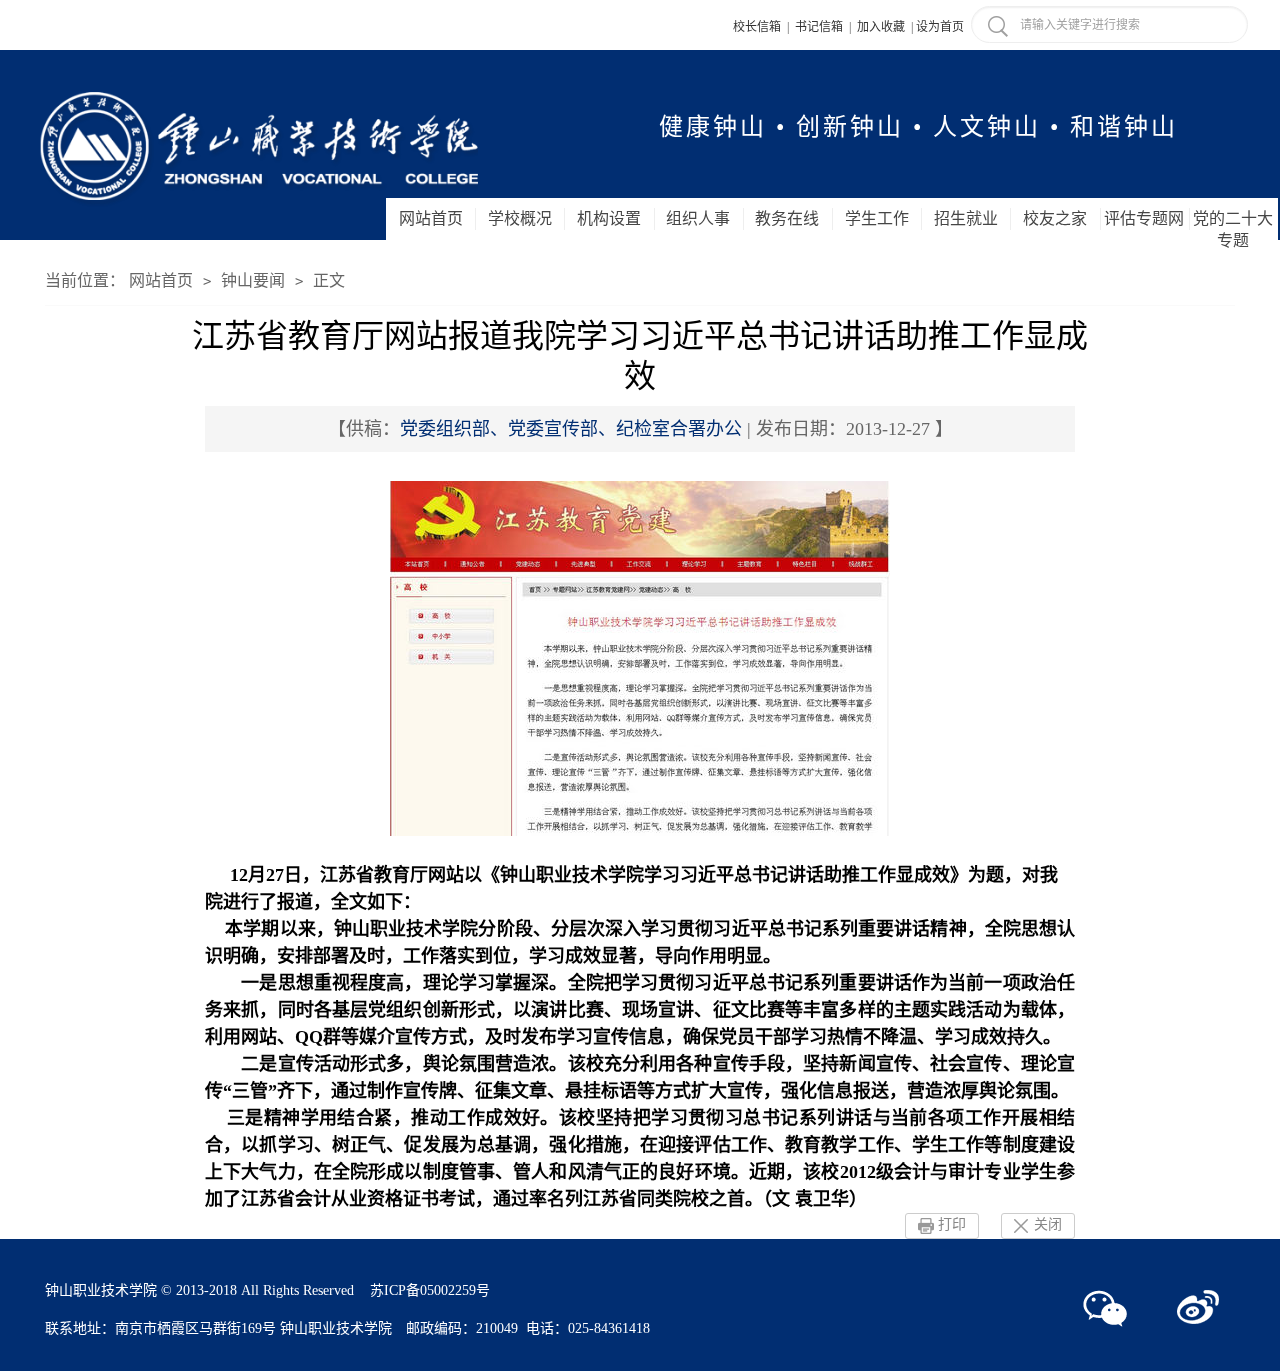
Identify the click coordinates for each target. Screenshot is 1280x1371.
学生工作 (877, 218)
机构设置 (609, 218)
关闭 (1048, 1224)
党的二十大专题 (1233, 229)
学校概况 (520, 218)
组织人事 (698, 218)
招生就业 (966, 218)
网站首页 (431, 218)
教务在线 (787, 218)
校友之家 (1055, 218)
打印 (952, 1224)
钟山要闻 (253, 280)
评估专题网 (1144, 218)
